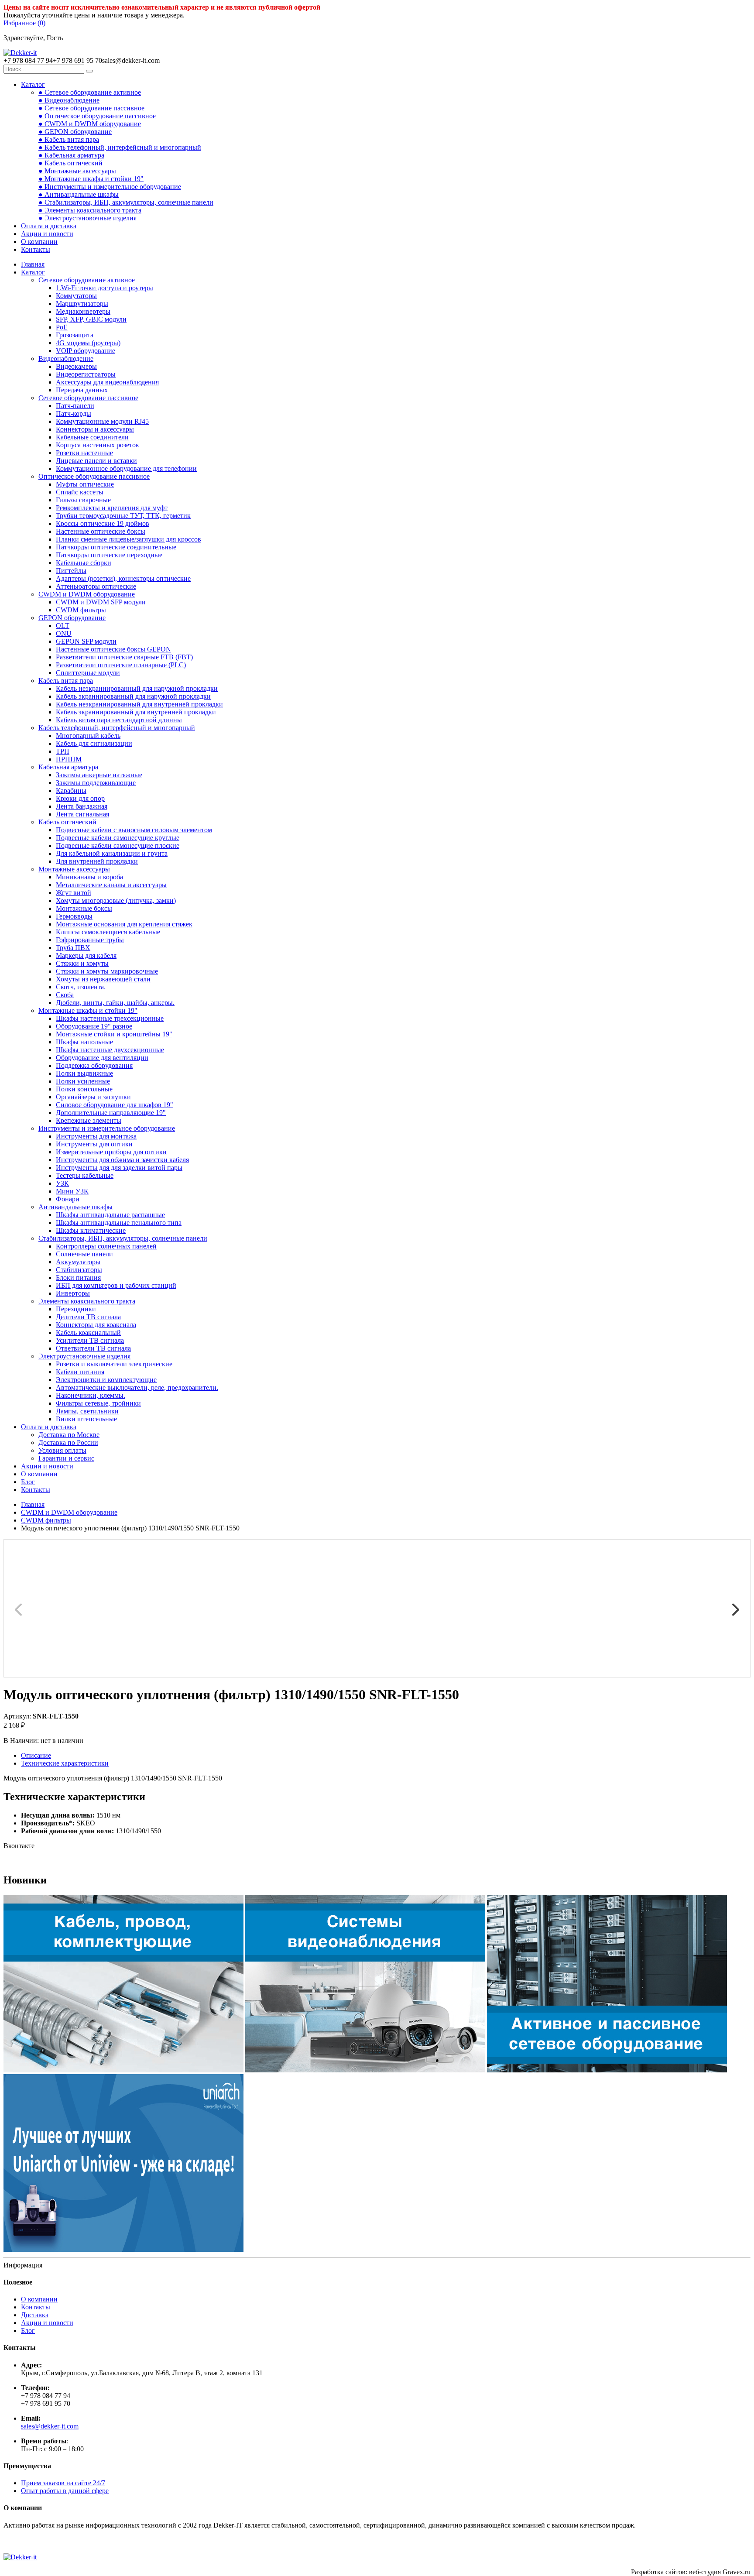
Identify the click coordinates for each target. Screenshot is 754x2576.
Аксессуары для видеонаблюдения (107, 382)
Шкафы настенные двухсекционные (110, 1050)
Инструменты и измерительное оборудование (107, 1128)
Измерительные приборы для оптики (111, 1152)
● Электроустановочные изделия (87, 218)
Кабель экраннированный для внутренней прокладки (136, 712)
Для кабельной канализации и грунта (112, 853)
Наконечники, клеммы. (91, 1395)
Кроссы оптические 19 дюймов (103, 523)
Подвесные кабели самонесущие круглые (118, 838)
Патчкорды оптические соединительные (116, 547)
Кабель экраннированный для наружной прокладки (133, 696)
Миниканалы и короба (89, 877)
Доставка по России (68, 1442)
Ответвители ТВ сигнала (93, 1348)
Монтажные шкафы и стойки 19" (88, 1010)
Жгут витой (74, 893)
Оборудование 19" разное (94, 1026)
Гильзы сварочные (83, 500)
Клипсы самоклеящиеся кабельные (108, 932)
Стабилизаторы (79, 1270)
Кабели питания (80, 1372)
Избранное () (24, 23)
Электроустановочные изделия (84, 1356)
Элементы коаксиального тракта (87, 1301)
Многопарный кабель (88, 736)
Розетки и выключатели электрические (114, 1364)
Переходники (76, 1309)
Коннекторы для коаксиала (96, 1325)
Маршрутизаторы (82, 304)
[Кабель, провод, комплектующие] (123, 2070)
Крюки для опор (80, 798)
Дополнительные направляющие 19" (111, 1113)
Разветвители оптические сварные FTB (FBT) (124, 657)
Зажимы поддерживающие (96, 783)
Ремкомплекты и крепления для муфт (112, 508)
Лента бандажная (82, 806)
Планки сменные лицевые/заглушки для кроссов (129, 539)
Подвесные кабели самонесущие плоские (118, 846)
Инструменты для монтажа (96, 1136)
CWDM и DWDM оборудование (87, 594)
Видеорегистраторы (86, 374)
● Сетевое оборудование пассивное (91, 108)
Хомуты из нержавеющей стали (103, 979)
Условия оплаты (62, 1450)
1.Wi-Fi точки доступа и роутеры (105, 288)
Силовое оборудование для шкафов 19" (115, 1105)
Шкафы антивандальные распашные (110, 1215)
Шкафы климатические (91, 1230)
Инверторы (73, 1293)
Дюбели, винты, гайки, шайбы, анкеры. (115, 1003)
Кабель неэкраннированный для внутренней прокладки (139, 704)
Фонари (68, 1199)
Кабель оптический (67, 822)
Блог (28, 1482)
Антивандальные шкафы (75, 1207)
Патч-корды (74, 413)
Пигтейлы (71, 571)
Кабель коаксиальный (88, 1333)
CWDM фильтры (81, 610)
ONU (64, 633)
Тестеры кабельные (85, 1175)
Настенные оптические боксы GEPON (113, 649)
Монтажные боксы (84, 908)
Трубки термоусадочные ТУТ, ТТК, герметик (123, 516)
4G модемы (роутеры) (88, 343)
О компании (39, 242)
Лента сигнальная (82, 814)
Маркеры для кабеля (86, 955)
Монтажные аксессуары (74, 869)
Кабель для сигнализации (94, 743)
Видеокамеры (76, 366)
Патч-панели (75, 406)
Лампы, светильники (87, 1411)
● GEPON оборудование (75, 132)
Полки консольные (84, 1089)
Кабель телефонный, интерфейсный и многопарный (117, 728)
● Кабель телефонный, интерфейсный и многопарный (120, 147)
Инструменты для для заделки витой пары (119, 1168)
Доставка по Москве (69, 1435)
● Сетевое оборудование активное (90, 92)
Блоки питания (78, 1278)
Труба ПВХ (73, 948)
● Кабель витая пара (69, 139)
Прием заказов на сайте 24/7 (63, 2483)
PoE (62, 327)
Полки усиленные (83, 1081)
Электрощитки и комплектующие (106, 1380)
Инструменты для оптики (94, 1144)
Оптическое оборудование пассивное (94, 476)
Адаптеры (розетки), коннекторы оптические (123, 578)
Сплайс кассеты (80, 492)
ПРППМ (69, 759)
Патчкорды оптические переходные (109, 555)
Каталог (33, 84)
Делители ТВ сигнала (88, 1317)
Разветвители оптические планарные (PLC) (121, 665)
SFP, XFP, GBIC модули (91, 319)
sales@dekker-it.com (50, 2426)
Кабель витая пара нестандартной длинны (119, 720)
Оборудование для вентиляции (102, 1058)
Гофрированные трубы (90, 940)
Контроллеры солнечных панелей (106, 1246)
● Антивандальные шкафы (79, 194)
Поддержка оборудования (94, 1065)
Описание (36, 1755)
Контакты (36, 249)
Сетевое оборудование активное (87, 280)
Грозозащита (75, 335)
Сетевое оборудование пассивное (88, 398)
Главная (33, 264)
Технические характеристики (65, 1763)
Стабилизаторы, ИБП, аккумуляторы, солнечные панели (123, 1238)
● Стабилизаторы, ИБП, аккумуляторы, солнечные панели (126, 202)
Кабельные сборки (84, 563)
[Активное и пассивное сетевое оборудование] (607, 2070)
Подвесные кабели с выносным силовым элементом (134, 830)
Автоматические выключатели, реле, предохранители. (137, 1387)
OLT (63, 626)
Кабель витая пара (66, 681)
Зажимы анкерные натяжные (99, 775)
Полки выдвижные (84, 1073)
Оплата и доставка (49, 226)
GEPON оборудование (72, 618)
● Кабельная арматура (71, 155)
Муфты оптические (85, 484)
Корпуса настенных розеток (98, 445)
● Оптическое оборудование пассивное (97, 116)
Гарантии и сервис (66, 1458)
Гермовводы (74, 916)
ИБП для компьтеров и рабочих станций (116, 1285)
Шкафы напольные (84, 1042)
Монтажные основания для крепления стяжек (124, 924)
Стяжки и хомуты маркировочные (107, 971)
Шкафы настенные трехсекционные (110, 1018)
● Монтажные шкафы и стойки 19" (91, 179)
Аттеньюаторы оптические (96, 586)
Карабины (71, 791)
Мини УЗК (72, 1191)
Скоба (65, 995)
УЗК (62, 1183)
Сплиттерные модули (88, 673)
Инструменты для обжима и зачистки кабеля (122, 1160)
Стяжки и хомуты (82, 963)
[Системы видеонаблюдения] (365, 2070)
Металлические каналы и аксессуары (111, 885)
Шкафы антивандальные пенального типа (119, 1223)
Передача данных (82, 390)
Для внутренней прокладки (97, 861)
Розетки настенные (84, 453)
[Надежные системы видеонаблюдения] (123, 2249)
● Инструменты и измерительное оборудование (110, 187)
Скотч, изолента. (81, 987)
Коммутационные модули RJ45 (102, 421)
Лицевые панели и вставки (96, 461)
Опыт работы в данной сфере (65, 2491)
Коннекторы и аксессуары (95, 429)
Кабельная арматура (68, 767)
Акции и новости (47, 234)
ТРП (63, 751)
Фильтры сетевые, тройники (98, 1403)
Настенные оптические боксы (101, 531)
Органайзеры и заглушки (93, 1097)
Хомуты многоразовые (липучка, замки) (116, 900)
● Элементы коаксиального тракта (90, 210)
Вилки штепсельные (86, 1419)
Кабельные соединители (92, 437)
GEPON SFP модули (86, 641)
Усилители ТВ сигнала (90, 1340)
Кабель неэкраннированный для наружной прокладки (137, 688)
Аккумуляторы (78, 1262)
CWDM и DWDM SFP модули (101, 602)
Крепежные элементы (89, 1120)
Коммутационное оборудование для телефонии (126, 468)
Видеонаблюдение (66, 358)
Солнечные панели (84, 1254)
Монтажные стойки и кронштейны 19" (114, 1034)
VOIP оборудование (86, 351)
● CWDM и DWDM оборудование (90, 124)
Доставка (35, 2315)
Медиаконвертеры (83, 311)
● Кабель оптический (70, 163)
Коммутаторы (76, 296)
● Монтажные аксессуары (77, 171)
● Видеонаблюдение (69, 100)
